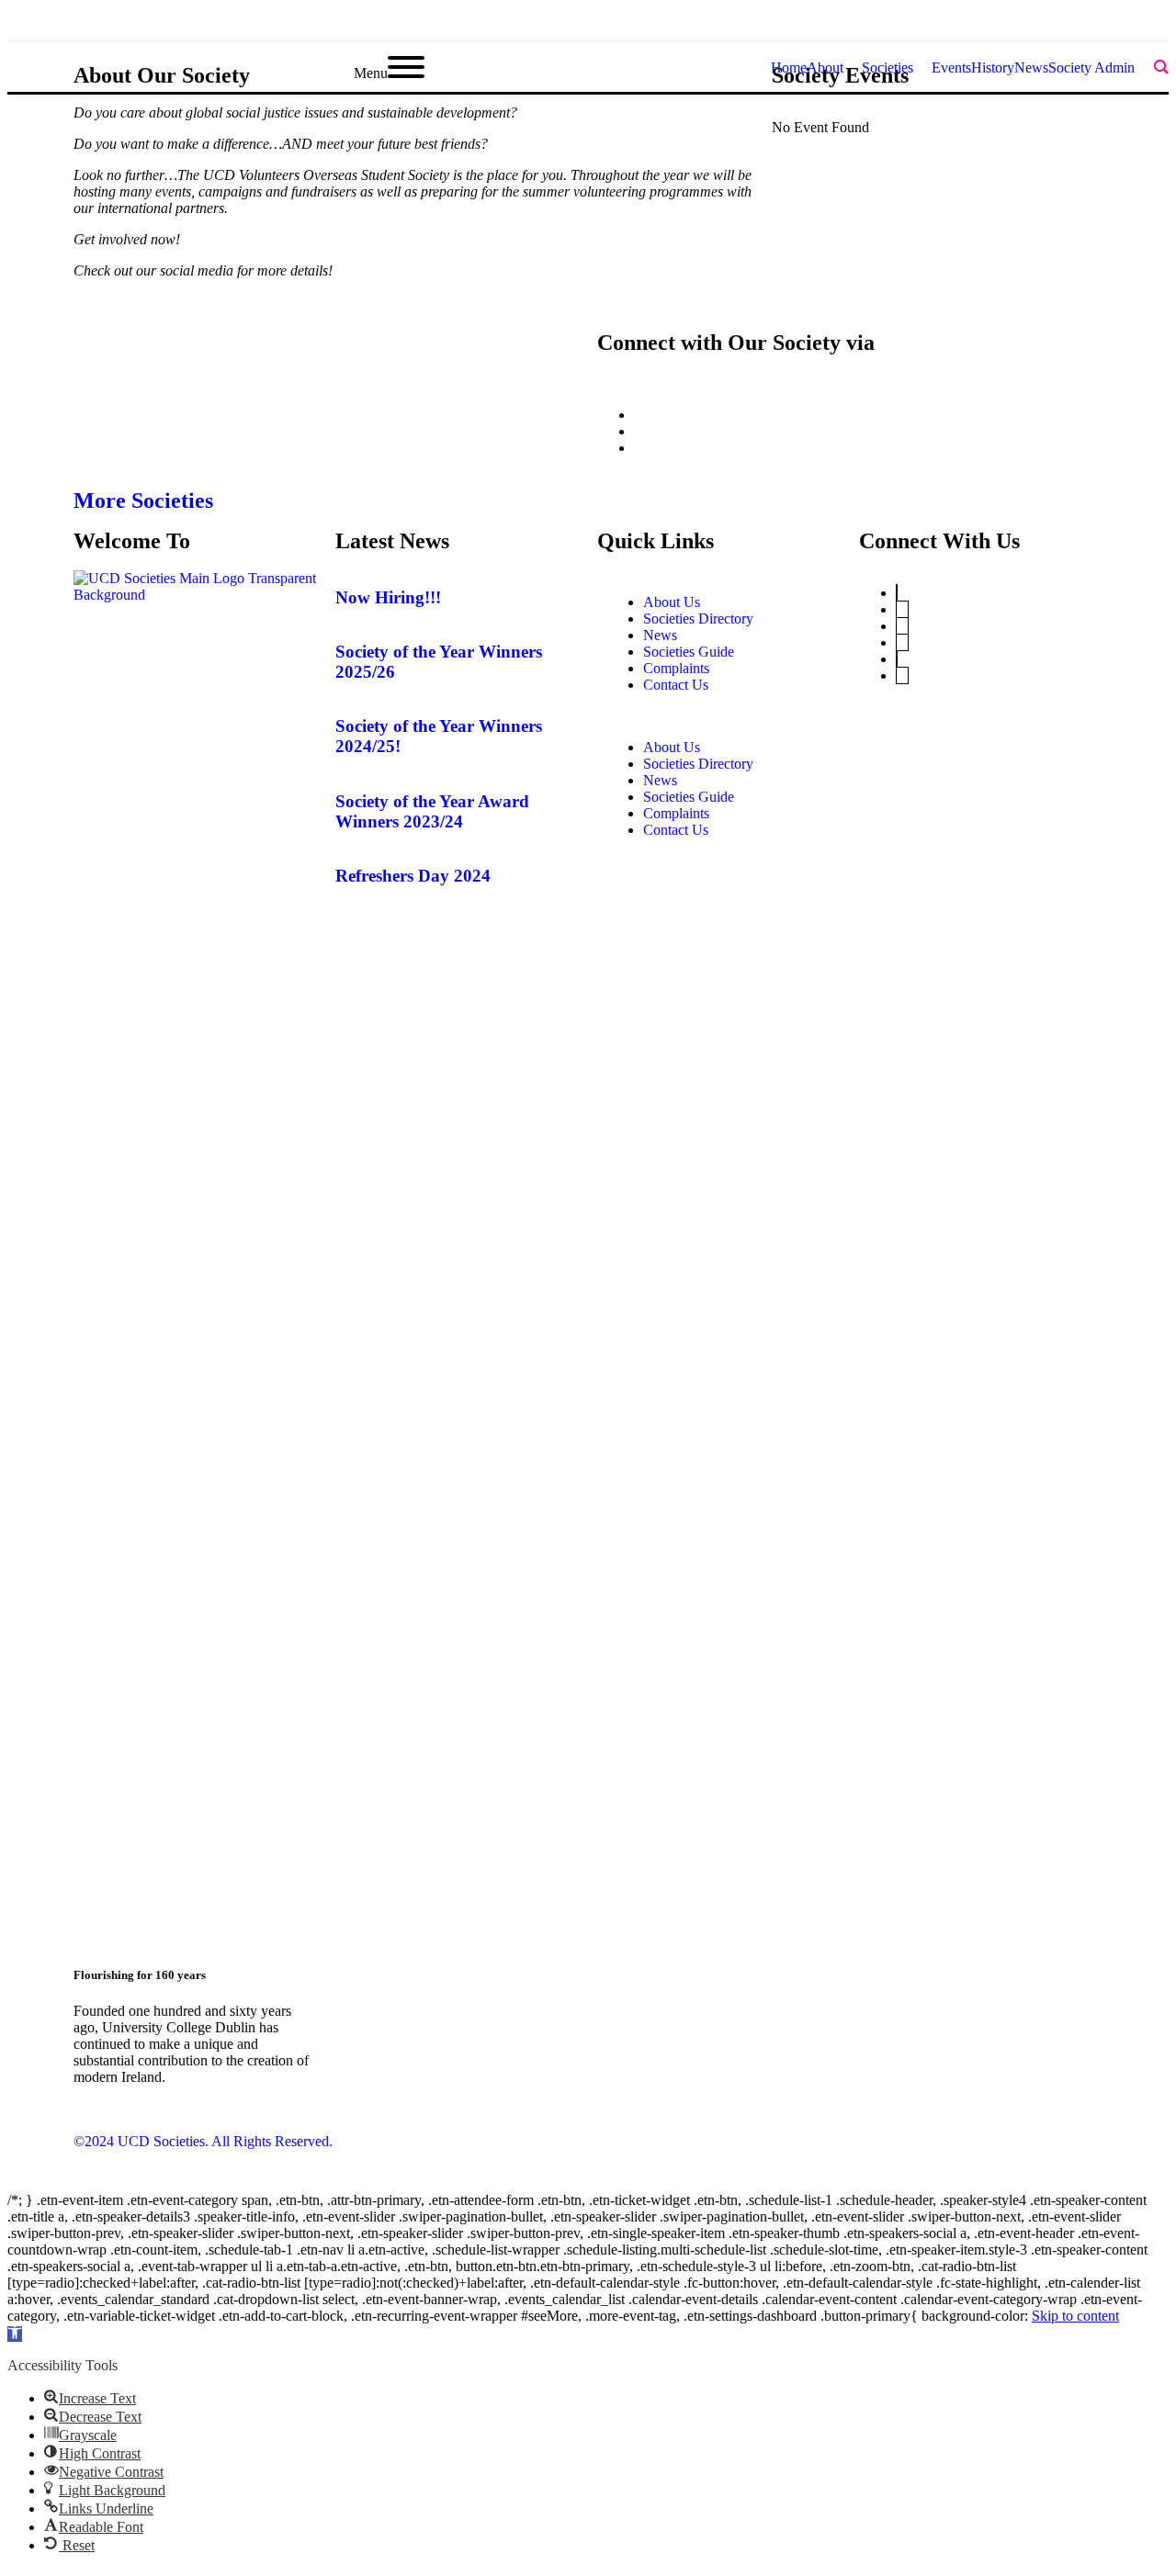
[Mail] (639, 448)
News (660, 635)
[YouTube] (902, 609)
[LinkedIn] (902, 626)
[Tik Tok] (902, 675)
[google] (1130, 25)
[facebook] (1097, 25)
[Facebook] (897, 659)
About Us (672, 602)
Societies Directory (698, 619)
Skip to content (1075, 2316)
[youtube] (1163, 25)
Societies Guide (689, 652)
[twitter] (1064, 25)
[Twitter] (897, 593)
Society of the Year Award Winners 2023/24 (432, 811)
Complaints (676, 668)
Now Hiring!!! (388, 597)
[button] (719, 716)
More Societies (143, 501)
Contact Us (676, 685)
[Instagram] (902, 642)
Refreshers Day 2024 (413, 876)
